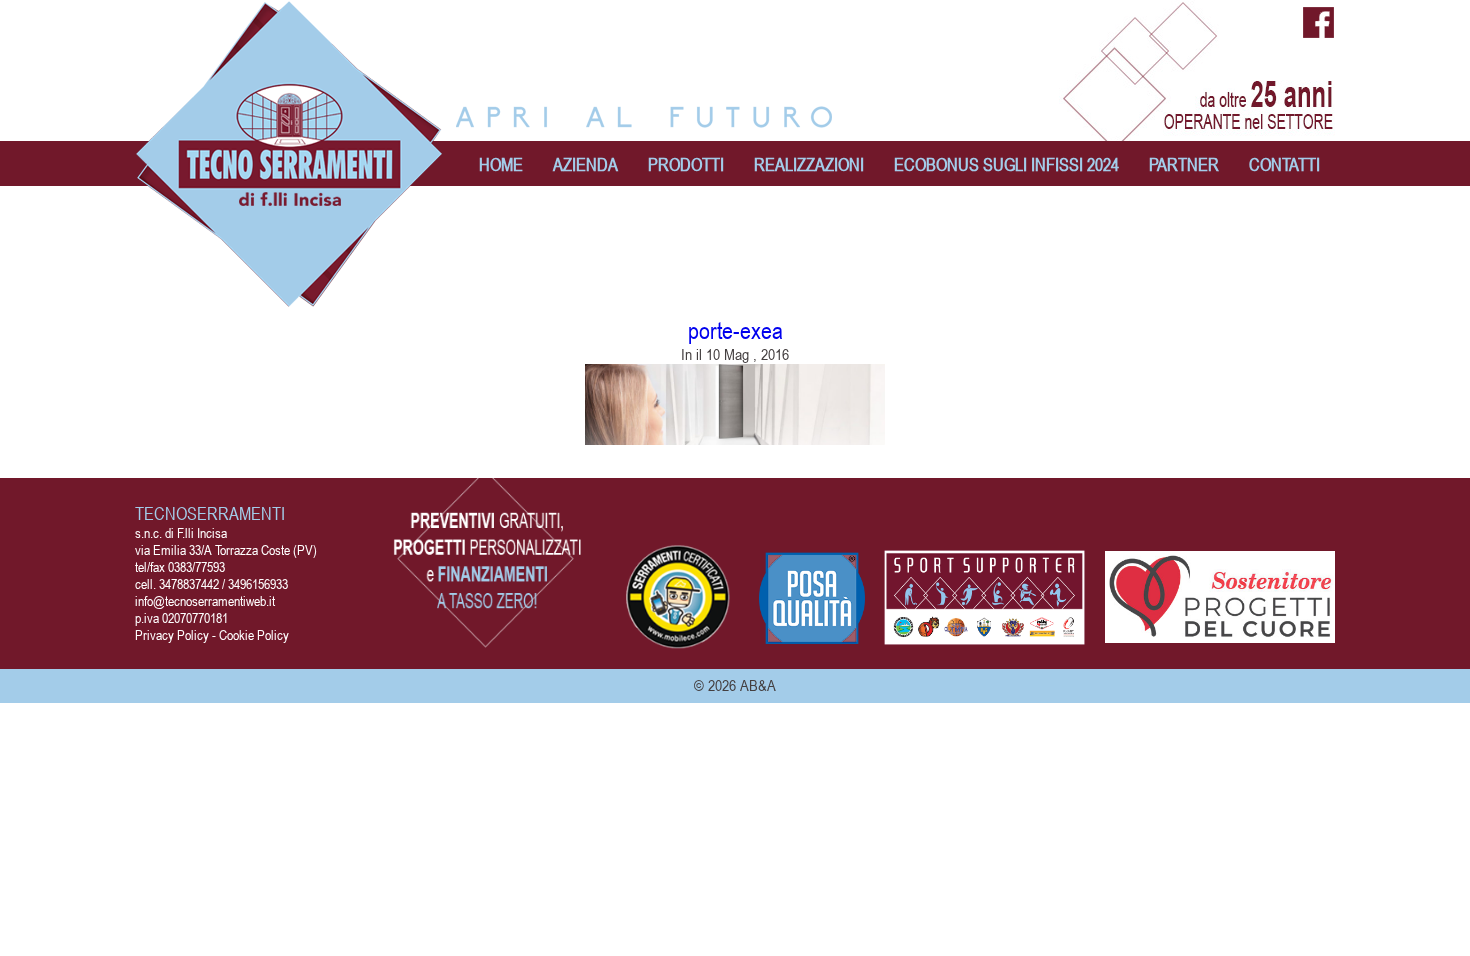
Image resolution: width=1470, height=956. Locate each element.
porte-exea (735, 330)
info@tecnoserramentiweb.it (205, 600)
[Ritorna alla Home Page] (290, 297)
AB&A (758, 685)
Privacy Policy (172, 634)
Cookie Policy (254, 634)
